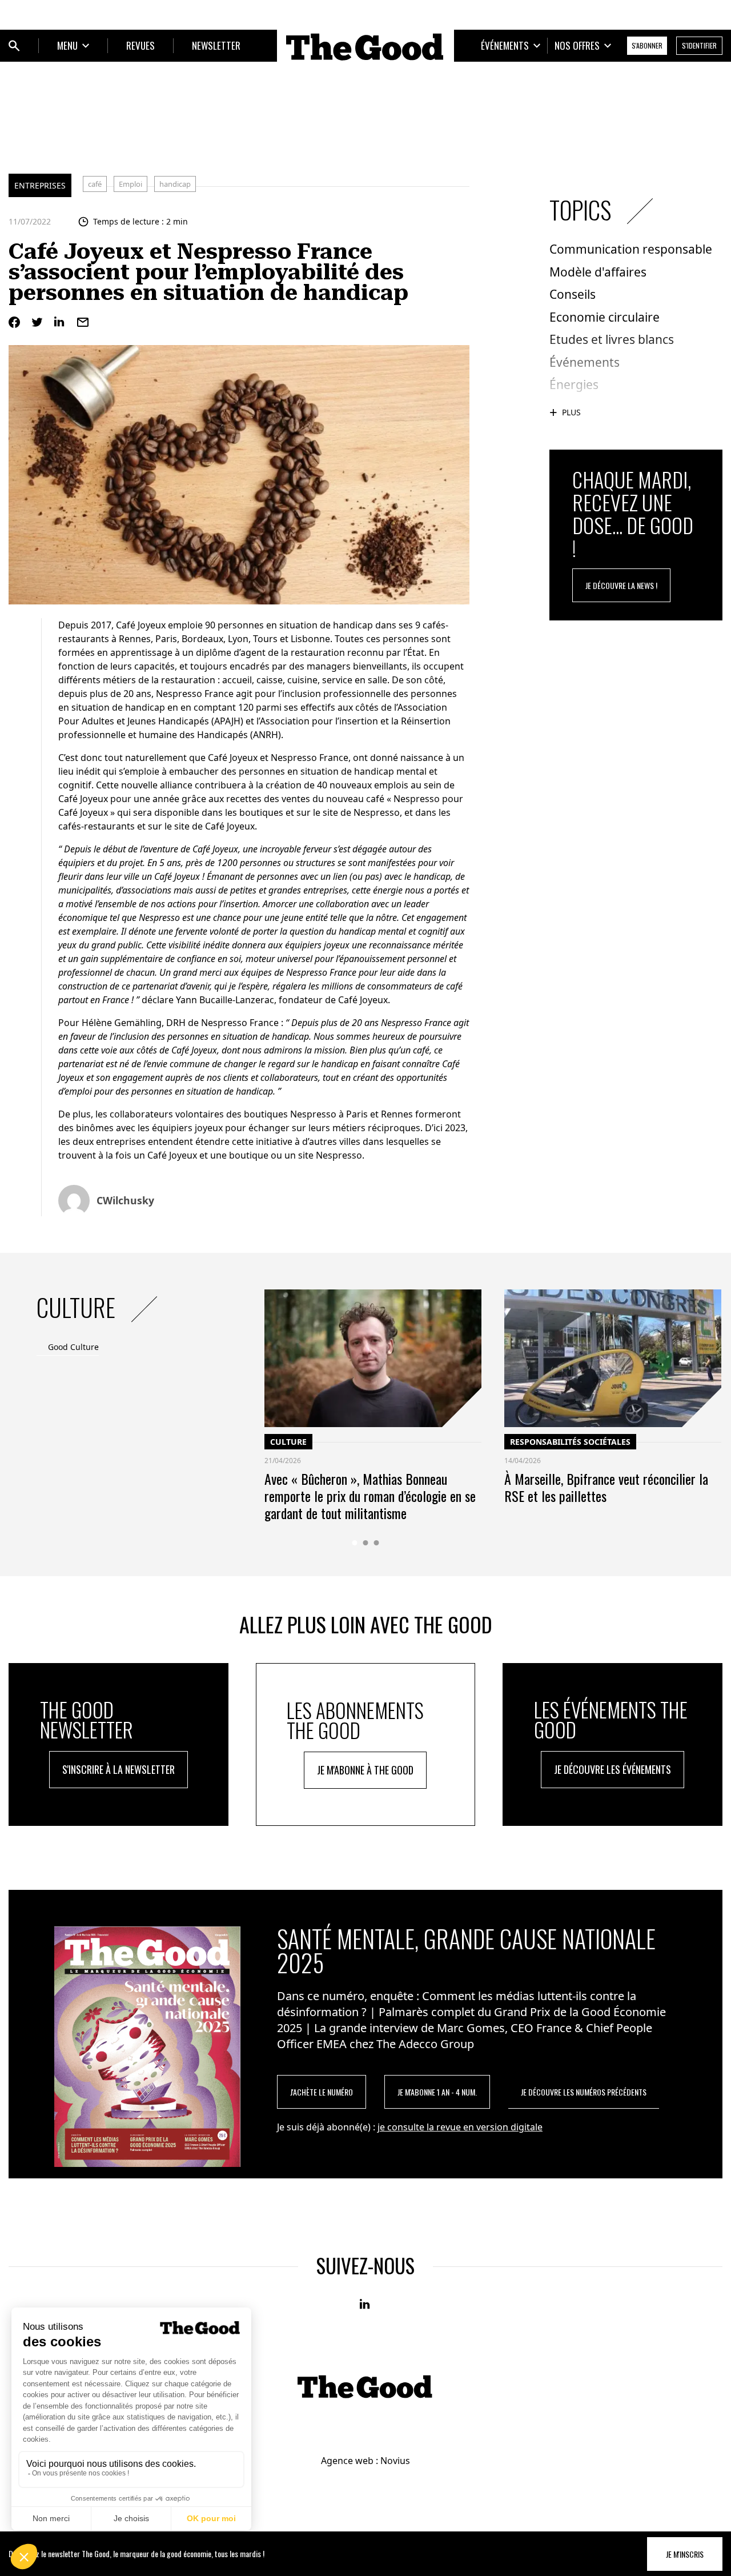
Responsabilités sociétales (570, 1442)
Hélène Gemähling (122, 1023)
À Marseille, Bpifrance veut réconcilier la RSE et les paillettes (606, 1487)
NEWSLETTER (216, 45)
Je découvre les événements (612, 1769)
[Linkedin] (60, 322)
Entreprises (40, 185)
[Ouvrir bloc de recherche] (14, 46)
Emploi (130, 184)
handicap (175, 184)
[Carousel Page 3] (377, 1543)
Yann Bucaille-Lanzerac (225, 1000)
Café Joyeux (141, 625)
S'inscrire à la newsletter (119, 1769)
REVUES (140, 45)
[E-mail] (83, 322)
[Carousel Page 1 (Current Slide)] (355, 1543)
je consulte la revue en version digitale (460, 2127)
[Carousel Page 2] (366, 1543)
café (95, 184)
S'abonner (647, 45)
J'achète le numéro (322, 2092)
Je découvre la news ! (621, 585)
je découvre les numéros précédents (584, 2092)
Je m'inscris (685, 2554)
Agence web (347, 2461)
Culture (288, 1442)
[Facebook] (14, 322)
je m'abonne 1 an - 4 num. (437, 2092)
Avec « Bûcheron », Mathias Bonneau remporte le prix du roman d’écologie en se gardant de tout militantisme (370, 1496)
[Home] (365, 47)
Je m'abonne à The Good (365, 1770)
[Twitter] (37, 322)
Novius (395, 2461)
